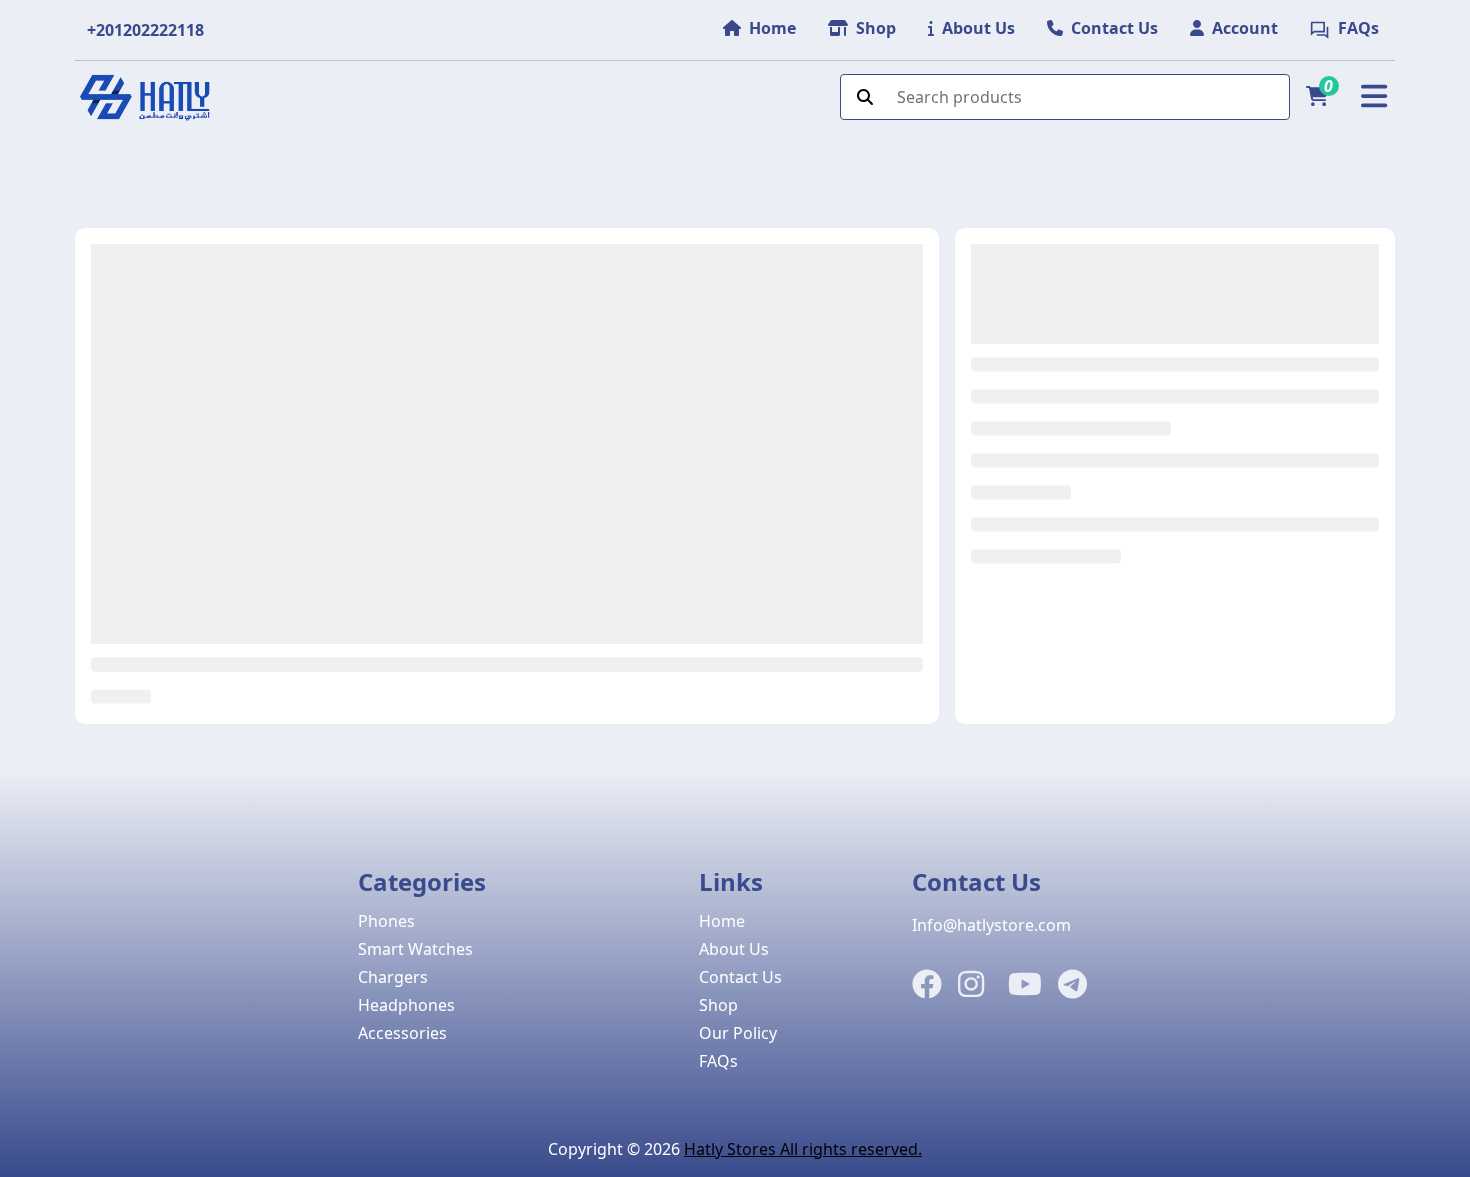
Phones (386, 921)
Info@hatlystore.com (991, 925)
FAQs (718, 1061)
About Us (734, 949)
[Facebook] (927, 985)
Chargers (393, 977)
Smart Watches (415, 949)
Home (722, 921)
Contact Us (740, 977)
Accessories (402, 1033)
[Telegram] (1072, 985)
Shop (718, 1005)
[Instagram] (971, 985)
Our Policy (738, 1033)
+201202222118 (145, 30)
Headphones (406, 1005)
